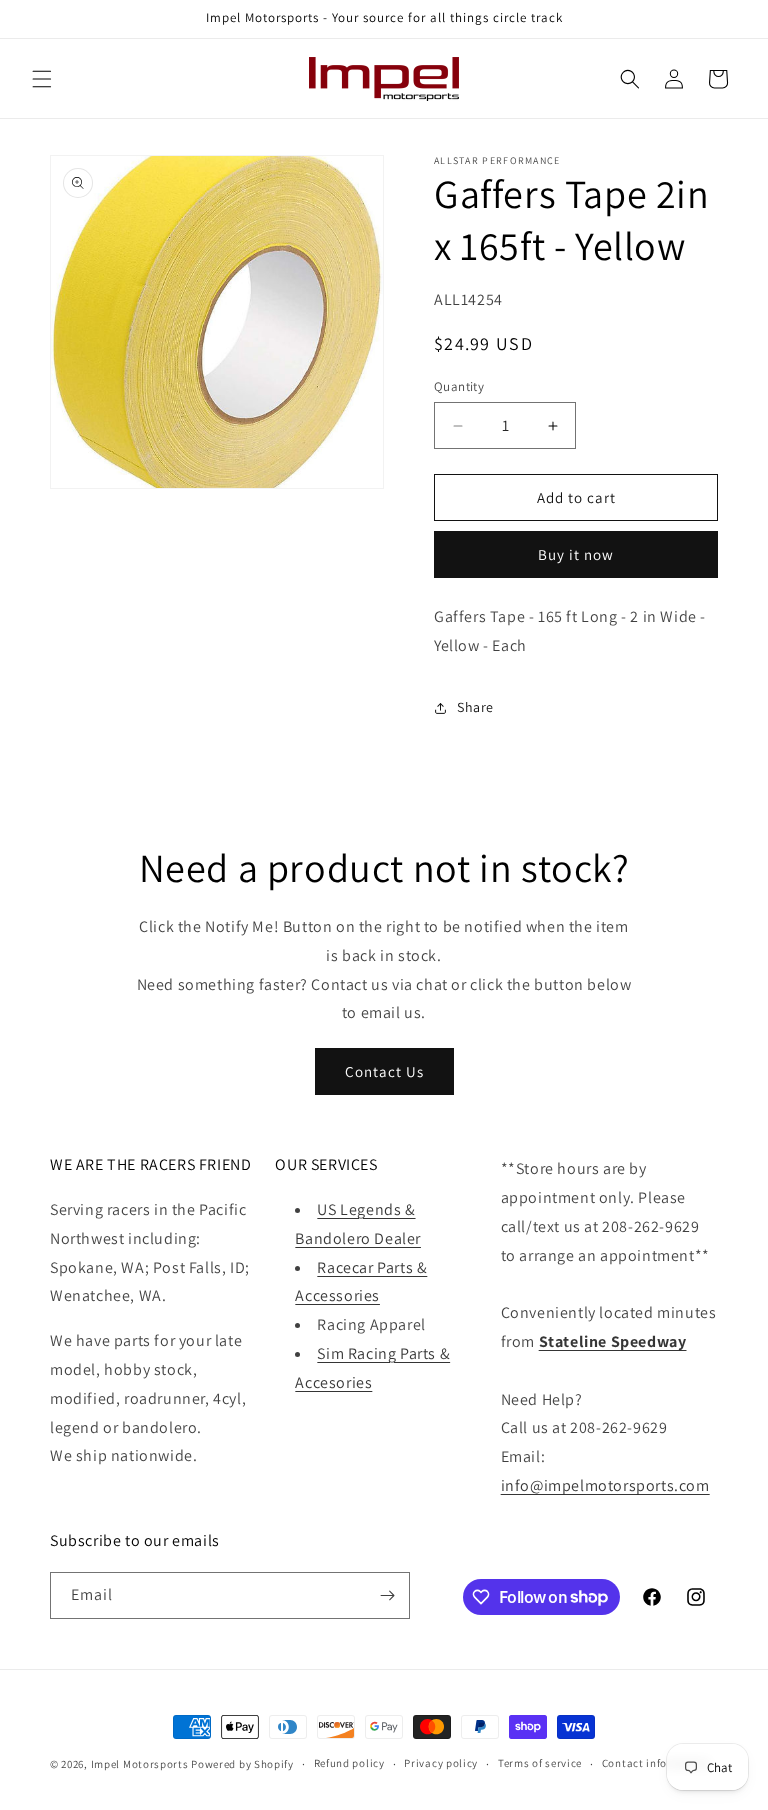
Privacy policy (441, 1763)
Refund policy (349, 1763)
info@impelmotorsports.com (605, 1485)
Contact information (656, 1763)
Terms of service (540, 1763)
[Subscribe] (387, 1595)
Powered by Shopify (242, 1764)
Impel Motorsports (140, 1764)
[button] (42, 79)
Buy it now (576, 554)
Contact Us (384, 1071)
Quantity (459, 386)
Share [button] (475, 707)
